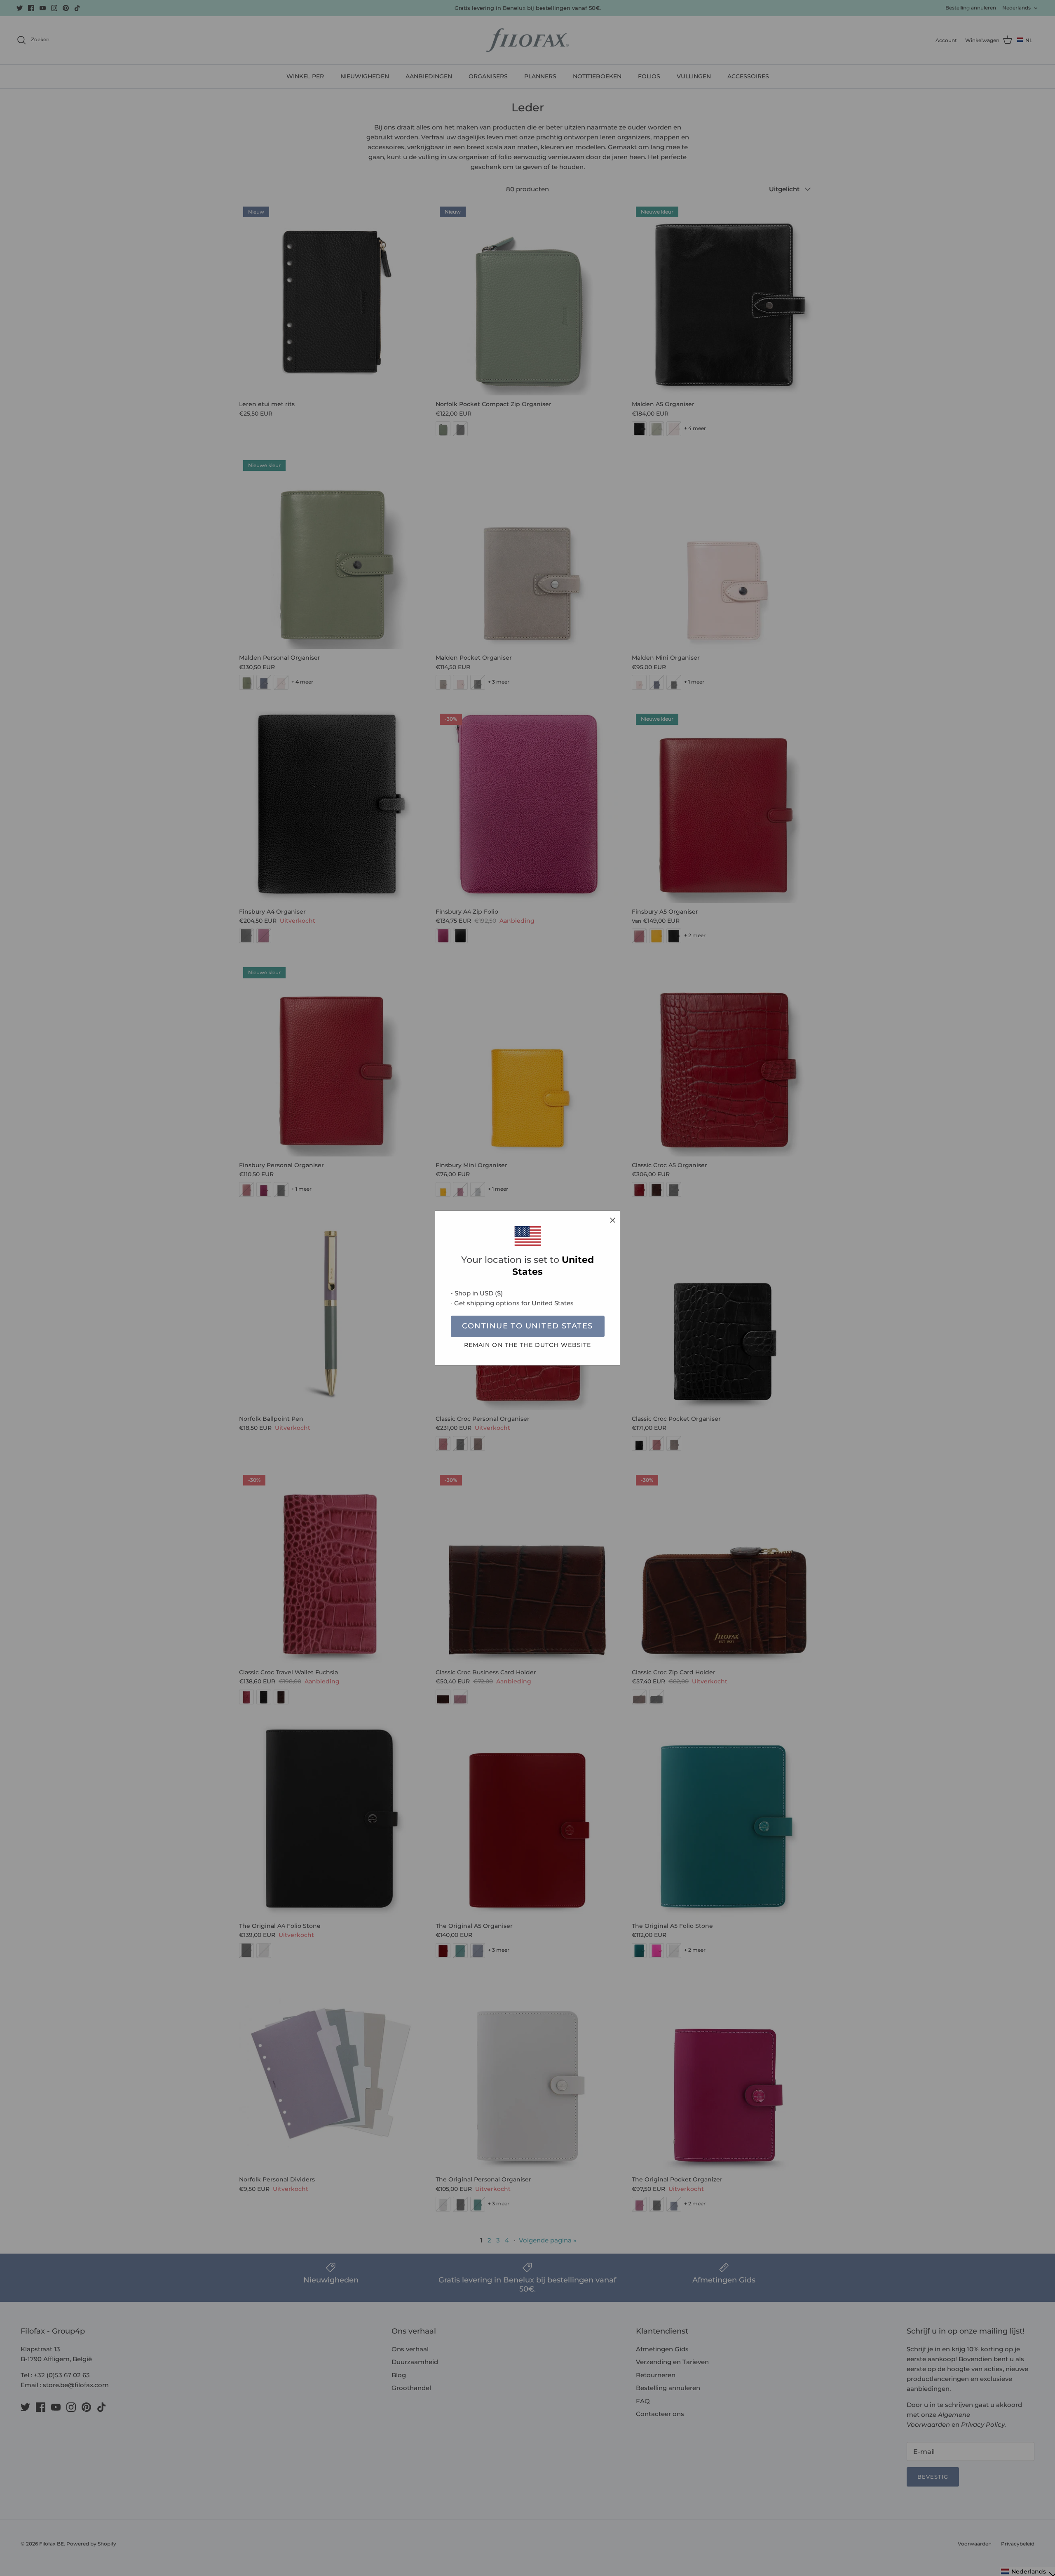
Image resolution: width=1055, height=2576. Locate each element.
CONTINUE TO (527, 1326)
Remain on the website (528, 1345)
